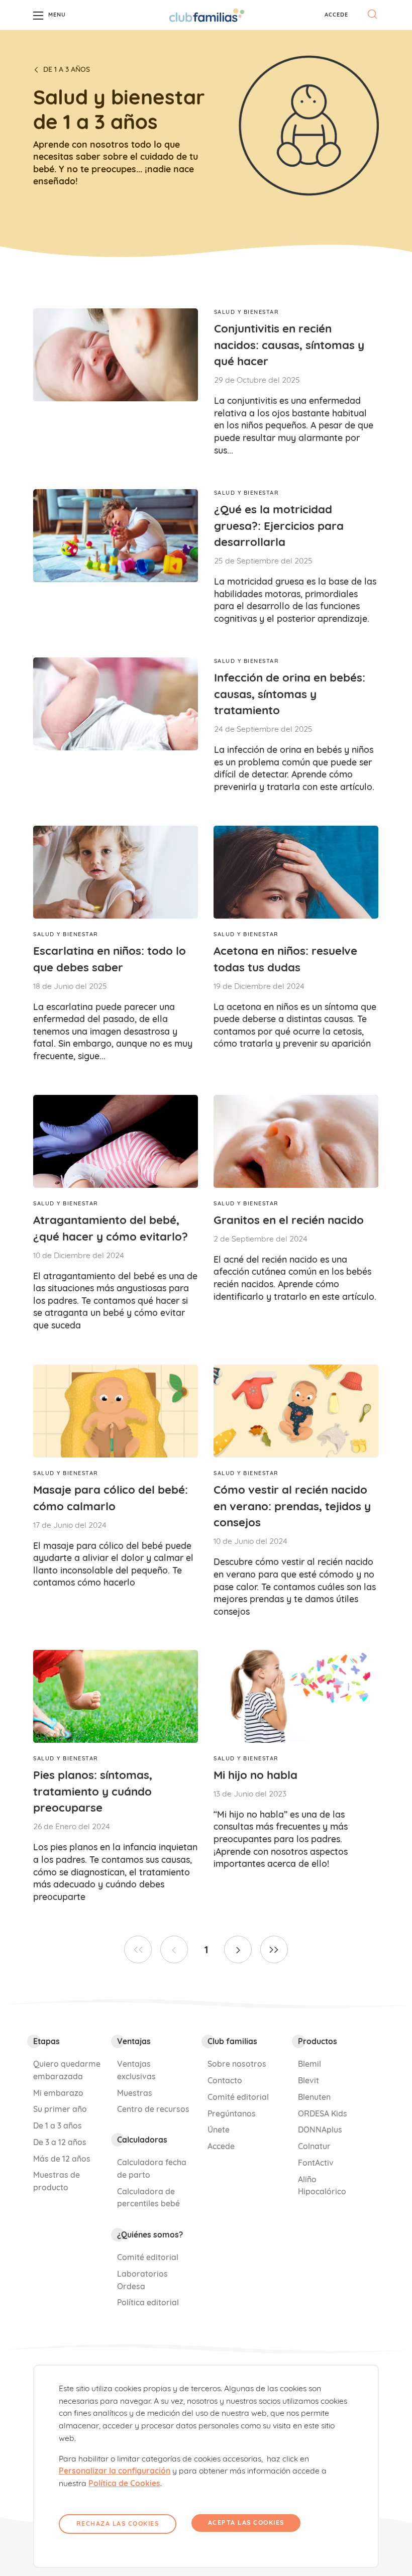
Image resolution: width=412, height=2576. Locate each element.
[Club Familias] (207, 15)
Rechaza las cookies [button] (118, 2524)
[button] (336, 15)
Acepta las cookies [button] (246, 2523)
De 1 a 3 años (67, 69)
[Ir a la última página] (274, 1949)
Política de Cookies (124, 2483)
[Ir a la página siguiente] (238, 1949)
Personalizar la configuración (115, 2471)
